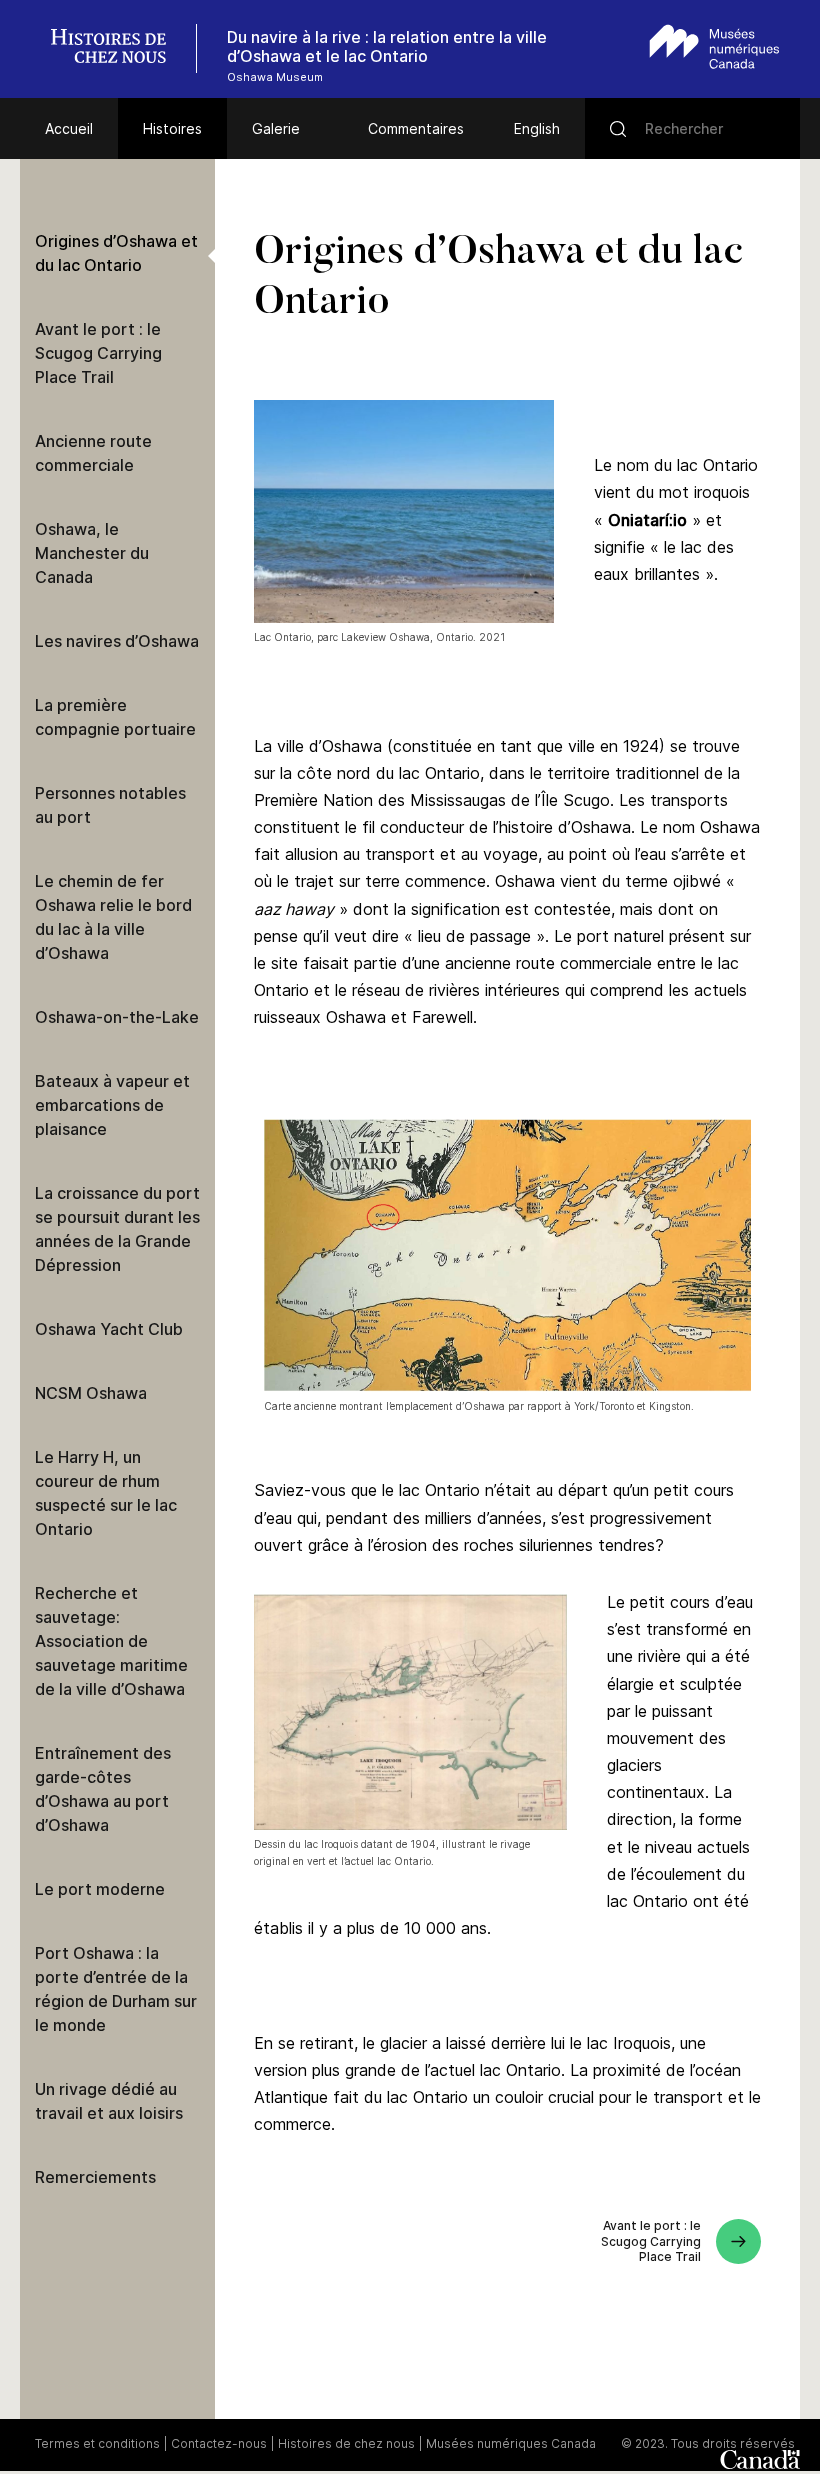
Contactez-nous (219, 2443)
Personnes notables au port (110, 805)
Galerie (276, 128)
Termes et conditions (97, 2443)
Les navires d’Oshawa (117, 641)
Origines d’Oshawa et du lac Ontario (116, 253)
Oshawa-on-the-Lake (117, 1017)
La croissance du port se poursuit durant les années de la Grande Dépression (117, 1229)
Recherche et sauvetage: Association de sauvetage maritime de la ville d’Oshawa (111, 1641)
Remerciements (95, 2177)
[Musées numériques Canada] (714, 46)
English (537, 128)
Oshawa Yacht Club (109, 1329)
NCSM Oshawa (91, 1393)
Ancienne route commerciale (93, 453)
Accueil (69, 128)
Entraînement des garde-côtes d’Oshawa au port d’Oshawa (103, 1789)
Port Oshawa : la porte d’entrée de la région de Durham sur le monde (116, 1989)
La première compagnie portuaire (115, 717)
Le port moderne (100, 1889)
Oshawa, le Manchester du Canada (92, 553)
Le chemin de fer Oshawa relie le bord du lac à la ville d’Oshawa (113, 917)
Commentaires (416, 128)
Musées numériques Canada (511, 2443)
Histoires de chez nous (346, 2443)
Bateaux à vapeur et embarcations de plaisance (112, 1105)
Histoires (172, 128)
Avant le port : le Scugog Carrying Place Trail (98, 353)
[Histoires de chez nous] (119, 48)
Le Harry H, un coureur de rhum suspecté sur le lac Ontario (106, 1493)
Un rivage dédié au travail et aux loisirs (109, 2101)
